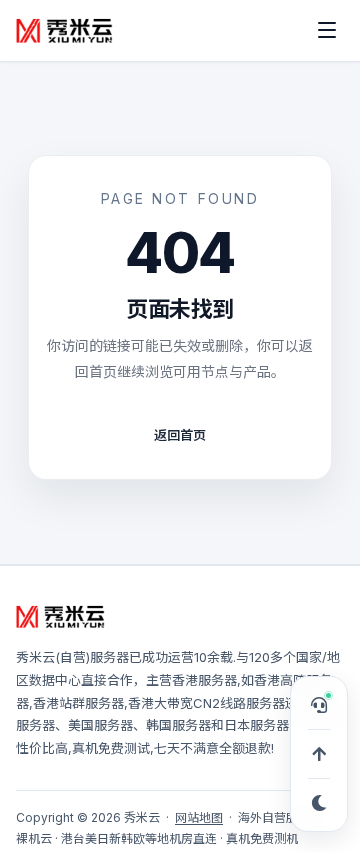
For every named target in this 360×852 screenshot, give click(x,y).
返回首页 (180, 435)
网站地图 (199, 817)
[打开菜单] (327, 30)
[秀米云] (65, 30)
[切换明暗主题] (319, 803)
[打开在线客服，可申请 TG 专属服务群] (319, 705)
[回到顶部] (319, 754)
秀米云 (35, 657)
